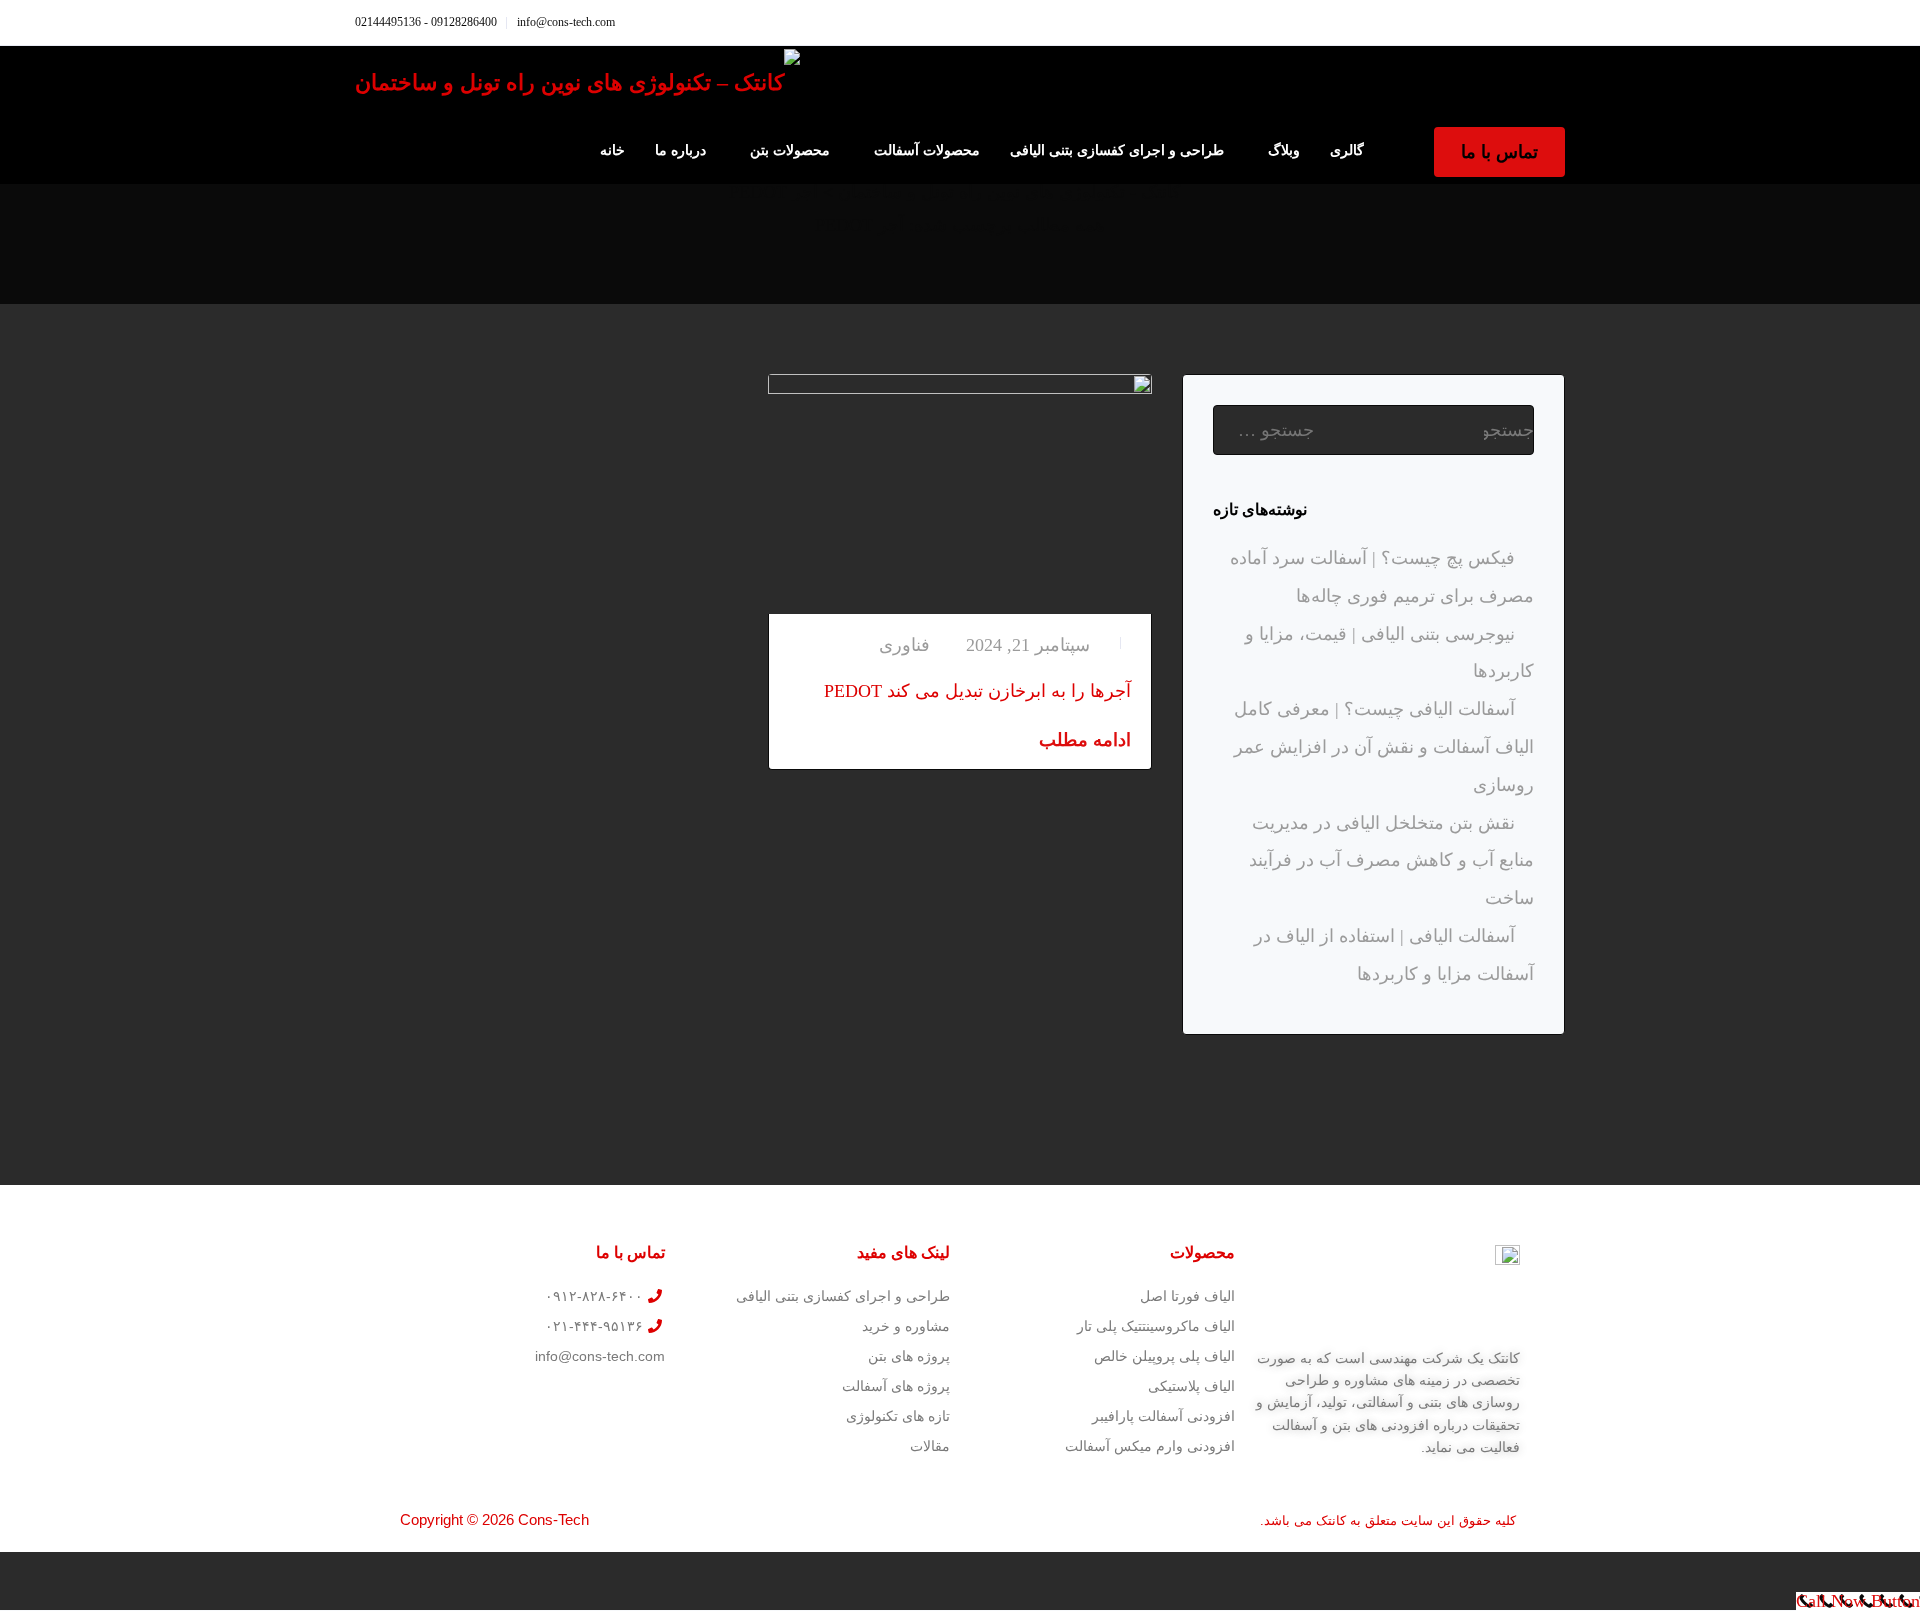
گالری (1347, 150)
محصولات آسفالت (927, 150)
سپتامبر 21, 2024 (1028, 645)
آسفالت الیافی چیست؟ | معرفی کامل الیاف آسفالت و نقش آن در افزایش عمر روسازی (1384, 747)
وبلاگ (1284, 150)
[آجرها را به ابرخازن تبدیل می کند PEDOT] (959, 492)
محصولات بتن (790, 150)
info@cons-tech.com (566, 22)
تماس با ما (1499, 152)
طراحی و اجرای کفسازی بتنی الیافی (1117, 150)
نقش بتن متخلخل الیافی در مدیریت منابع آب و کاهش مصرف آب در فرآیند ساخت (1391, 861)
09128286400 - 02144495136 (426, 22)
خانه (612, 150)
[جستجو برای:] (1373, 430)
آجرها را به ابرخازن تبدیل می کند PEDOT (977, 691)
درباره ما (680, 150)
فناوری (904, 645)
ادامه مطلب (1084, 740)
